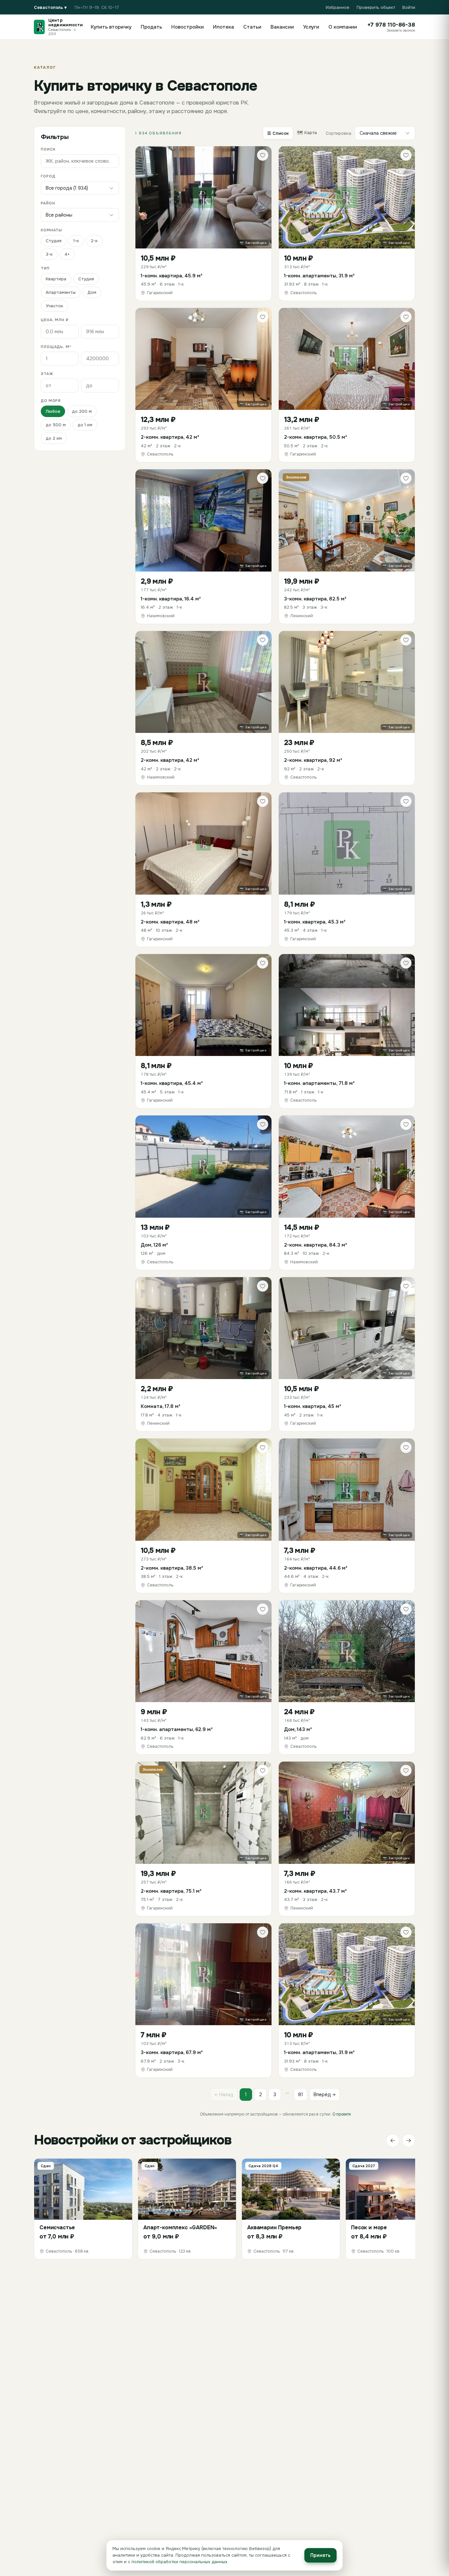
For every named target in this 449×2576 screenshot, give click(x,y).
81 (301, 2095)
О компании (343, 27)
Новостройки (188, 27)
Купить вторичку (111, 27)
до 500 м (56, 425)
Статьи (252, 27)
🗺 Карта (307, 133)
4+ (67, 254)
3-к (49, 254)
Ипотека (224, 27)
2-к (94, 241)
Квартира (56, 279)
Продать (151, 27)
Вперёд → (325, 2095)
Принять (320, 2555)
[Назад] (393, 2141)
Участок (54, 306)
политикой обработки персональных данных (179, 2562)
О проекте (342, 2114)
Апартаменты (61, 292)
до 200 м (82, 411)
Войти (409, 7)
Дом (92, 292)
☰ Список (278, 133)
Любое (53, 411)
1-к (76, 241)
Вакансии (282, 27)
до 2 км (54, 438)
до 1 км (85, 425)
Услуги (311, 27)
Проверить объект (376, 7)
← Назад (224, 2095)
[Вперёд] (409, 2141)
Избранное (338, 7)
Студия (54, 241)
